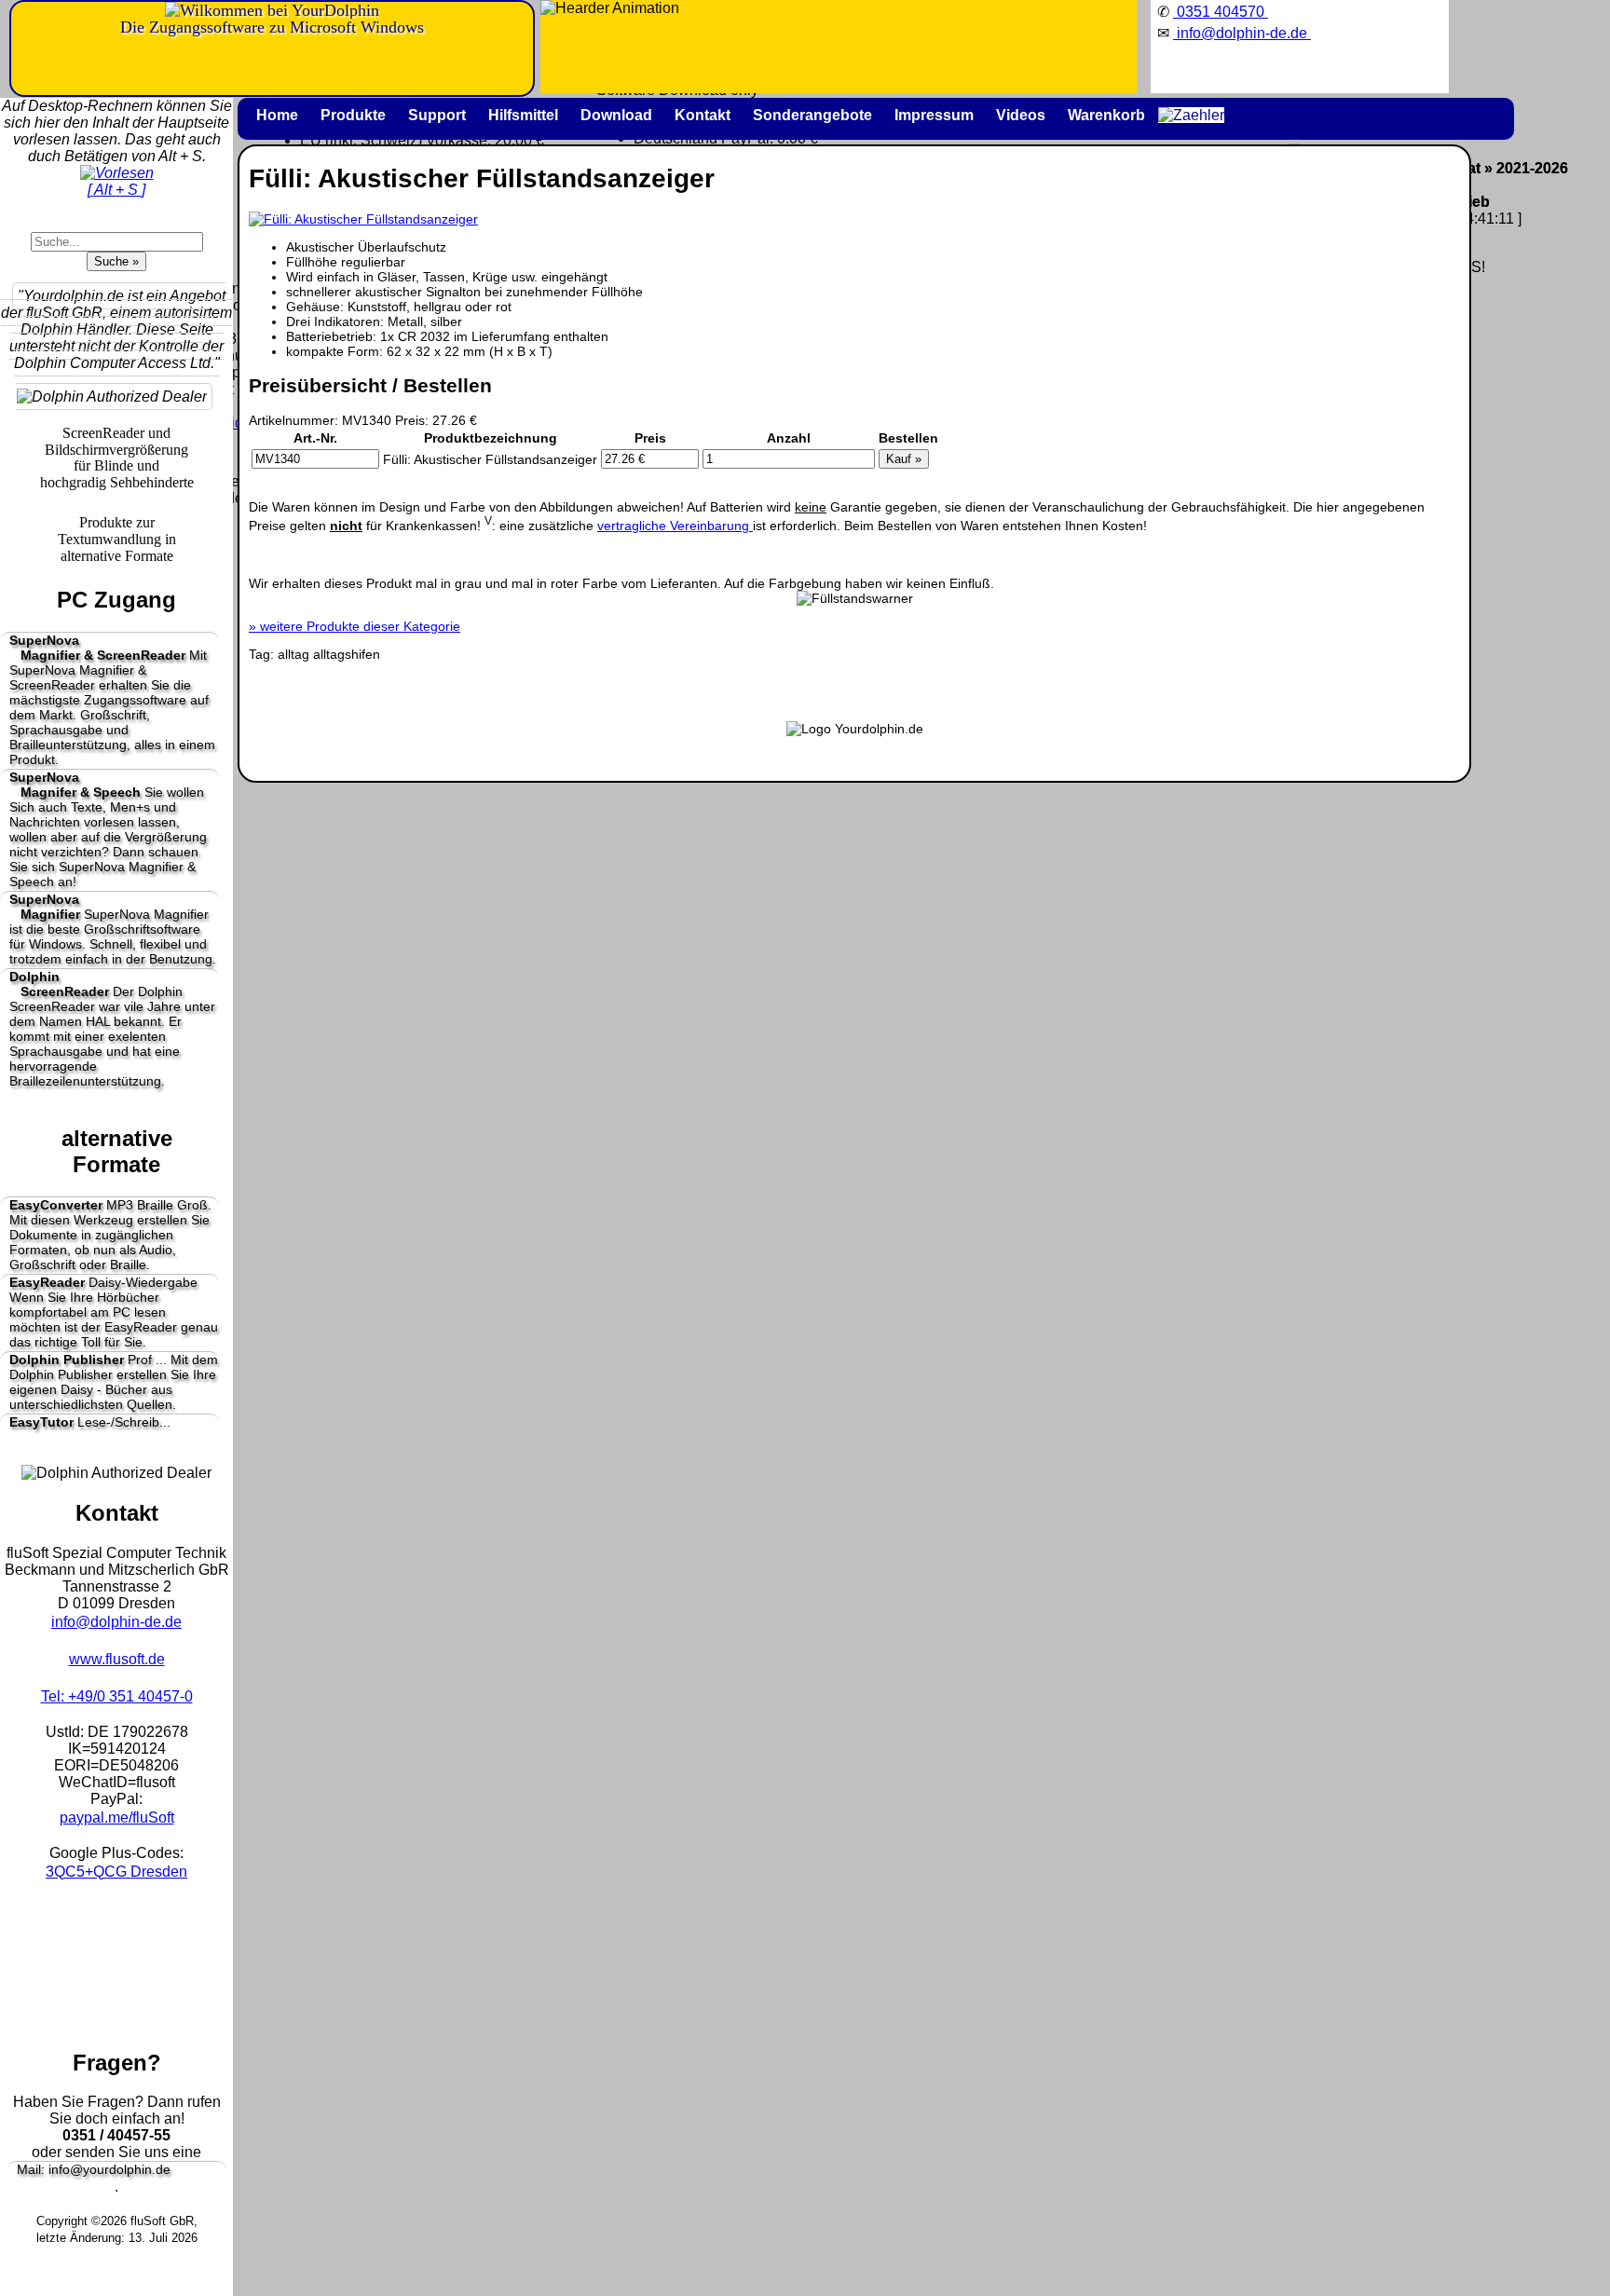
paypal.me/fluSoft (117, 1818)
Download (616, 115)
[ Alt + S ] (116, 190)
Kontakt (703, 115)
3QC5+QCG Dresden (116, 1872)
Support (437, 115)
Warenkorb (1106, 115)
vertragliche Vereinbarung (675, 526)
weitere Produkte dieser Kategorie (355, 626)
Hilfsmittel (523, 115)
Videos (1021, 115)
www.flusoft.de (117, 1659)
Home (277, 115)
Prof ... (114, 1382)
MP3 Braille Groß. (110, 1235)
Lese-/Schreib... (90, 1422)
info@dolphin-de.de (116, 1622)
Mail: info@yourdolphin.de (94, 2169)
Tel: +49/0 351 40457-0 (117, 1696)
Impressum (934, 115)
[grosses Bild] (363, 219)
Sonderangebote (812, 115)
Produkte (353, 115)
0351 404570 (1221, 12)
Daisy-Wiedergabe (114, 1312)
